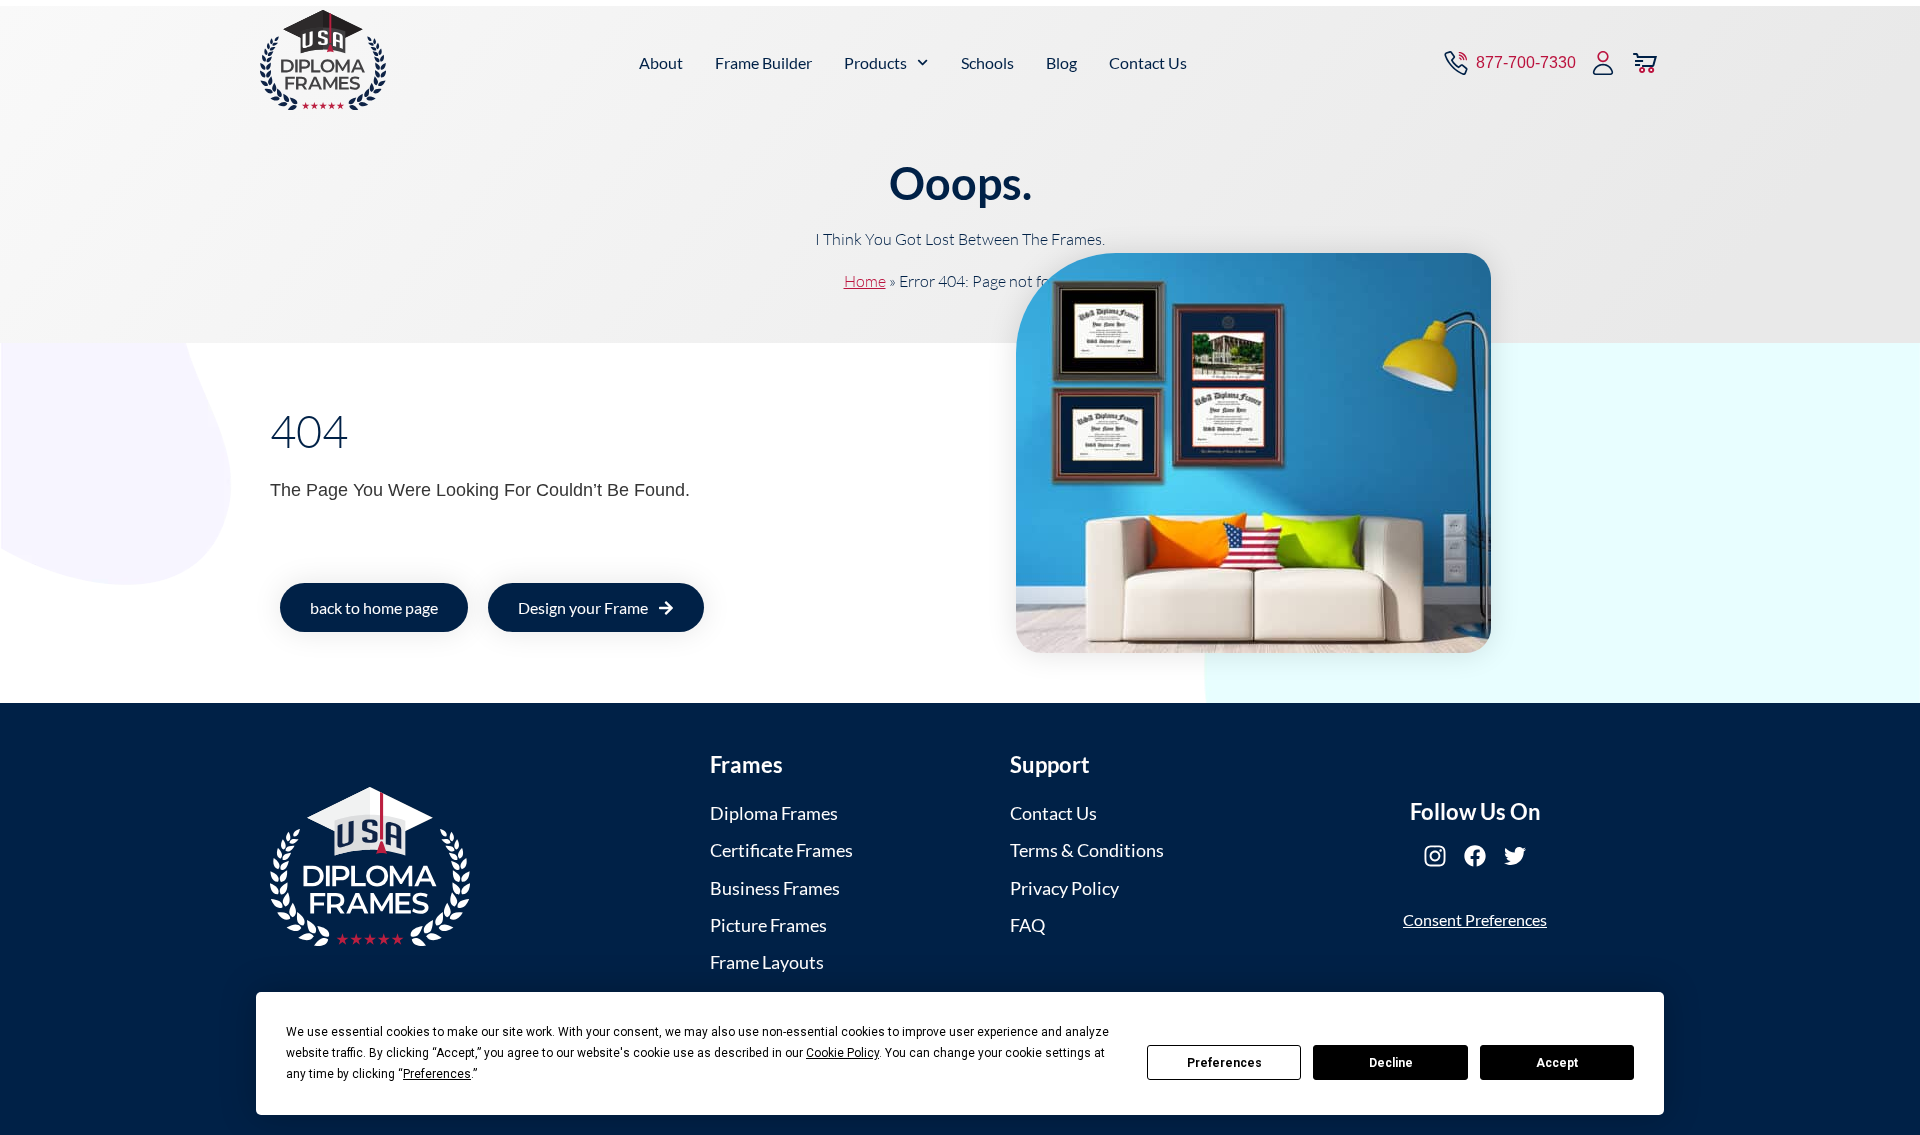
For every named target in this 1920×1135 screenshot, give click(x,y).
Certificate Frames (781, 850)
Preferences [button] (437, 1074)
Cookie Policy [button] (842, 1053)
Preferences (1224, 1063)
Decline (1391, 1063)
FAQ (1027, 925)
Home (865, 281)
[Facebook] (1475, 856)
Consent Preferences (1475, 919)
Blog (1061, 62)
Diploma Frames (774, 813)
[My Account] (1603, 63)
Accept (1557, 1063)
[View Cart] (1645, 63)
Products (875, 62)
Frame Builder (763, 62)
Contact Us (1148, 62)
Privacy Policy (1064, 888)
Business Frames (775, 888)
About (661, 62)
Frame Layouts (767, 962)
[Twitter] (1515, 856)
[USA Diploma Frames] (370, 866)
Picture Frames (768, 925)
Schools (987, 62)
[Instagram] (1435, 856)
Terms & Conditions (1087, 850)
